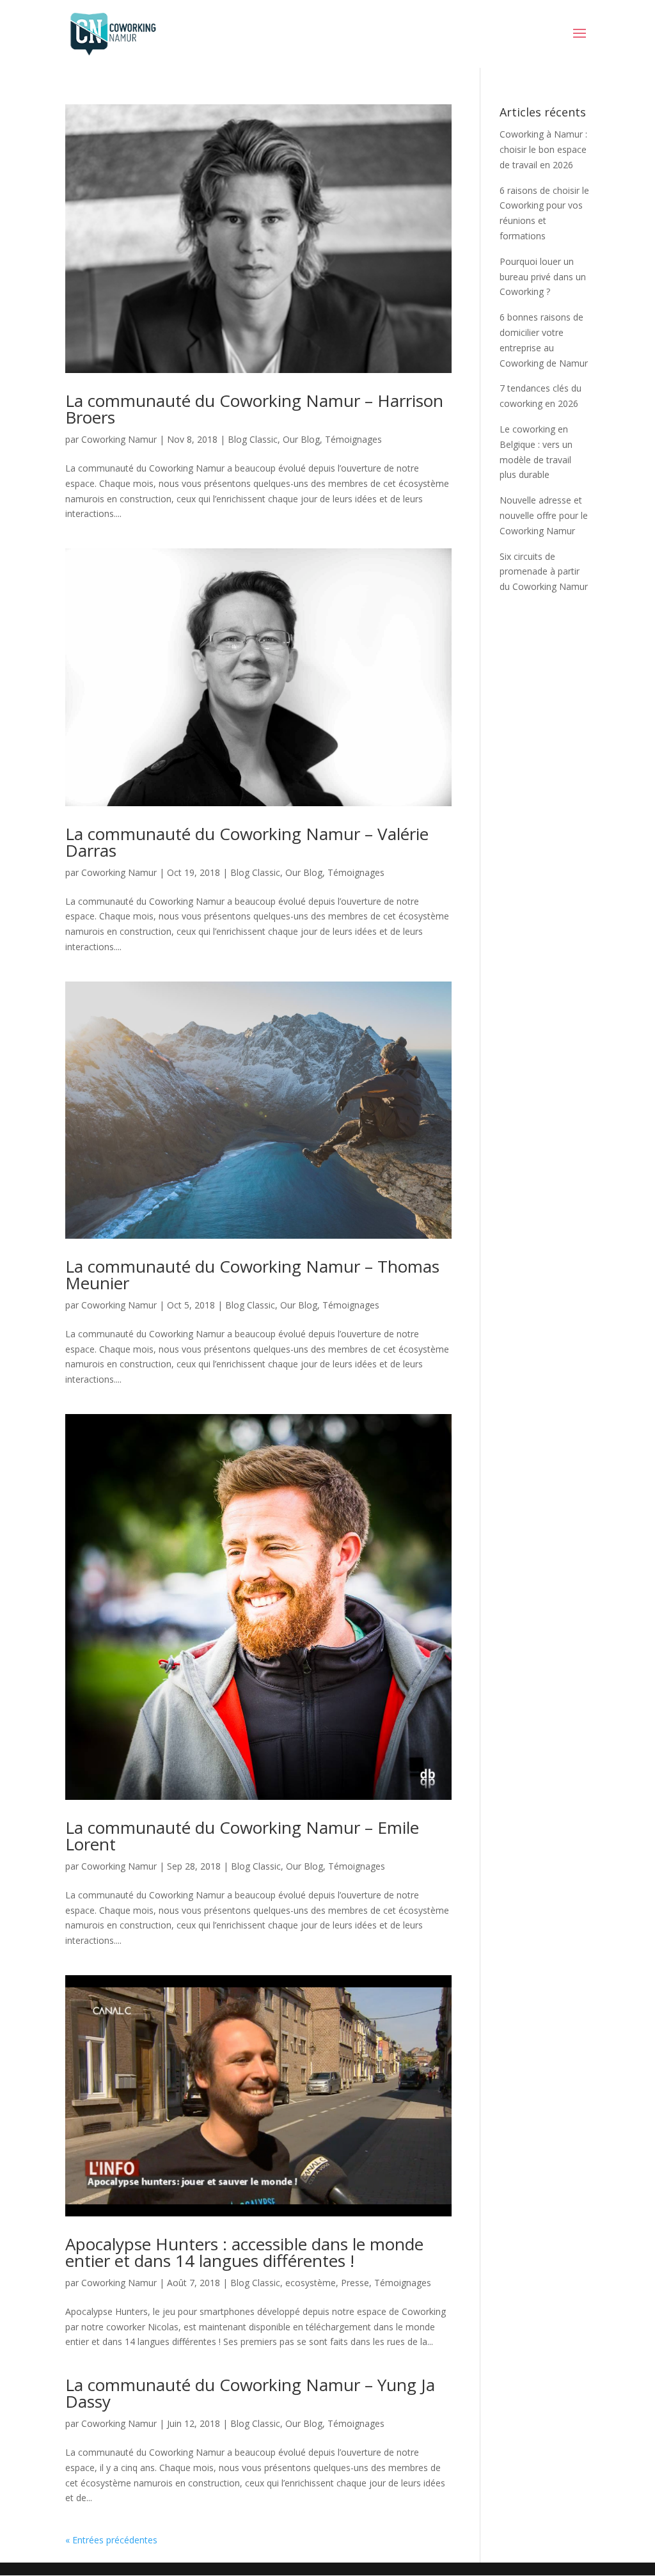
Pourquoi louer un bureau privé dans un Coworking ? (543, 277)
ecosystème (311, 2283)
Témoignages (353, 439)
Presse (355, 2283)
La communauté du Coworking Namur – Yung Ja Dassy (250, 2393)
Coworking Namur (119, 439)
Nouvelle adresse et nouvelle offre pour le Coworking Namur (544, 515)
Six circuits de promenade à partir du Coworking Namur (544, 572)
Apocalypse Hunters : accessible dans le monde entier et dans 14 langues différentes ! (244, 2252)
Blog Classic (253, 439)
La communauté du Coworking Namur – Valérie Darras (247, 842)
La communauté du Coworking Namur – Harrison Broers (254, 409)
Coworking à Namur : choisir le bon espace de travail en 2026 (543, 149)
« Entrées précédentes (111, 2540)
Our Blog (301, 439)
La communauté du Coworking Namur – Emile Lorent (242, 1836)
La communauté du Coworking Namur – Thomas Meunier (252, 1275)
